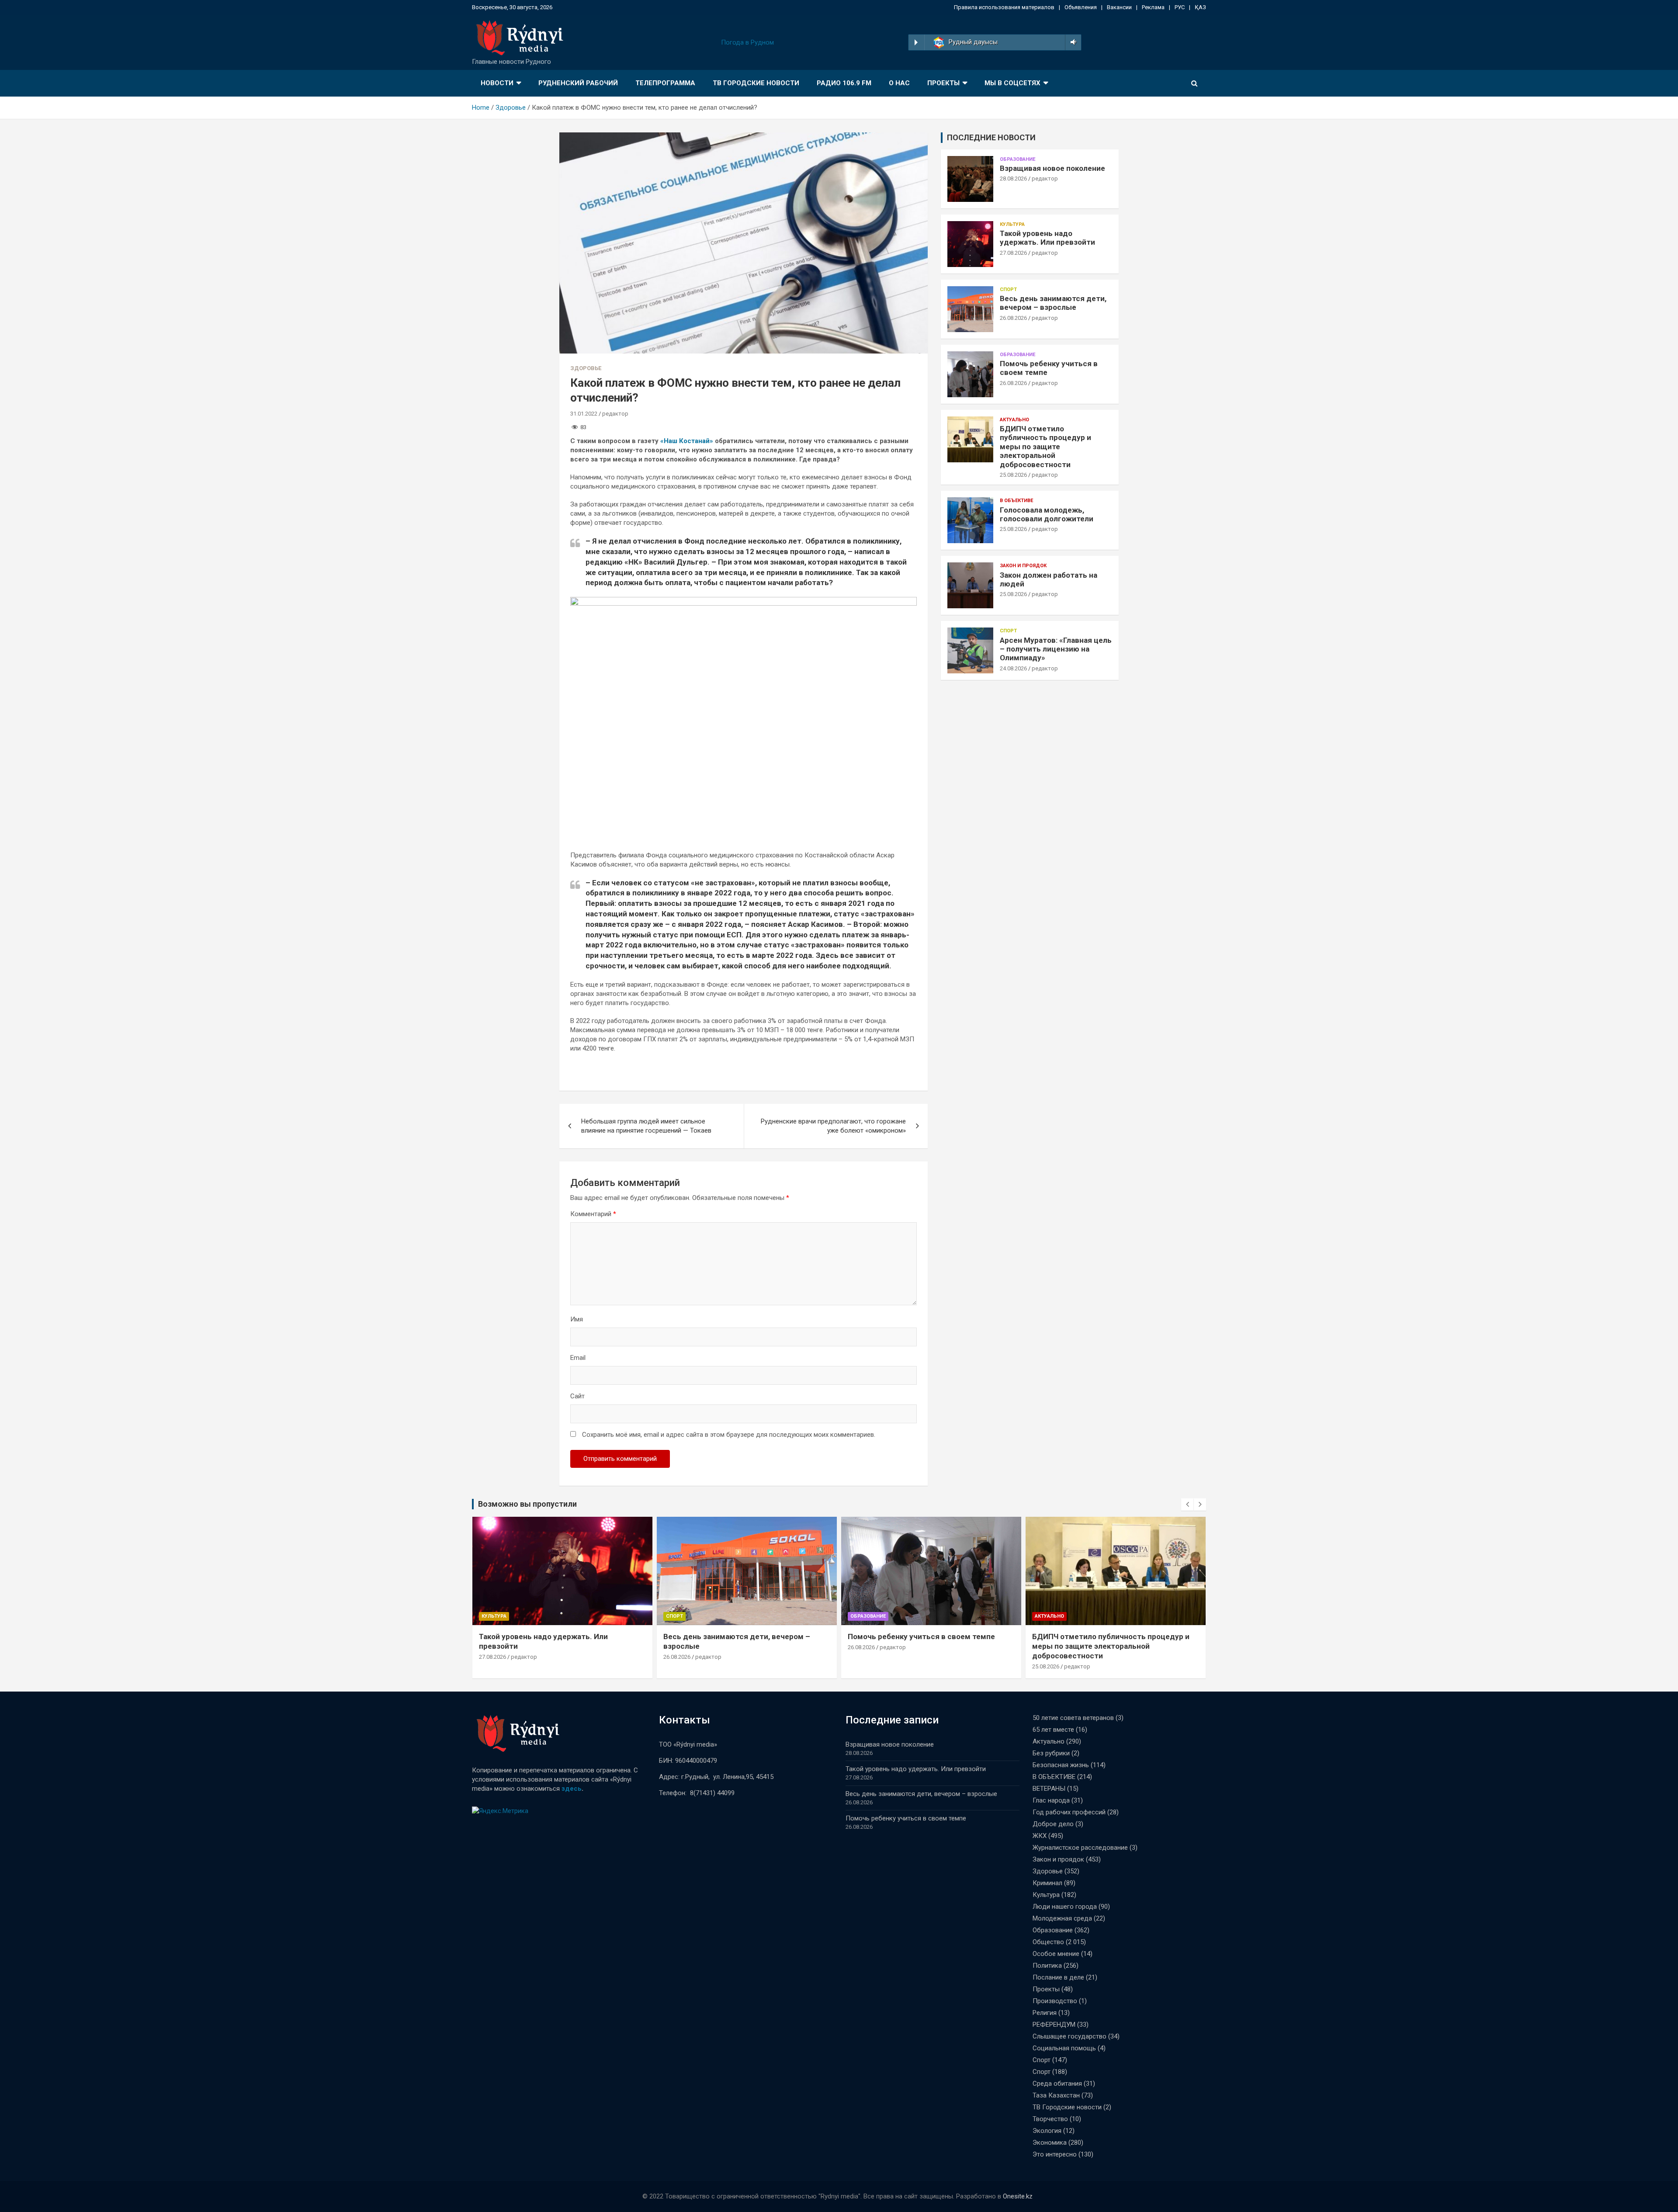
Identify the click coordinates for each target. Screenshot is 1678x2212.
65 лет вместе (1053, 1730)
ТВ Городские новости (756, 83)
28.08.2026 (1013, 179)
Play (916, 42)
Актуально (1014, 420)
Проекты (943, 83)
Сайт (577, 1396)
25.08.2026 (1013, 475)
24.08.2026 (1013, 668)
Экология (1047, 2131)
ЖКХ (1040, 1836)
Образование (1018, 159)
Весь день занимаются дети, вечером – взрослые (1053, 303)
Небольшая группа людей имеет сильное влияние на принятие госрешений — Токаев (646, 1126)
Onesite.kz (1018, 2196)
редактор (615, 414)
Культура (1012, 224)
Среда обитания (1057, 2084)
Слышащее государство (1070, 2036)
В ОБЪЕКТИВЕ (1016, 501)
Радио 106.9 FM (844, 83)
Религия (1045, 2013)
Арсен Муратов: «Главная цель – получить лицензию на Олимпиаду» (1056, 649)
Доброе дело (1053, 1824)
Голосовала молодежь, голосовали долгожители (1047, 514)
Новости (497, 83)
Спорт (1008, 290)
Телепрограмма (665, 83)
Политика (1047, 1966)
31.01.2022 (584, 414)
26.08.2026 (1013, 318)
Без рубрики (1051, 1753)
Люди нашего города (1065, 1907)
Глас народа (1051, 1800)
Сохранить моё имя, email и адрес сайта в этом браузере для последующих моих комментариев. (729, 1435)
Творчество (1050, 2119)
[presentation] (1187, 1505)
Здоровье (586, 368)
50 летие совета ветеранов (1073, 1718)
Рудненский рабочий (578, 83)
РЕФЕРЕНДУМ (1054, 2025)
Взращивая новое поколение (1052, 168)
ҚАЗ (1200, 7)
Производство (1055, 2001)
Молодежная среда (1062, 1918)
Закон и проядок (1023, 566)
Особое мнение (1056, 1954)
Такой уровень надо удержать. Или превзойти (1047, 238)
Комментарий (593, 1214)
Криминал (1047, 1883)
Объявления (1081, 7)
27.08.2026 (1013, 253)
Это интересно (1055, 2154)
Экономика (1050, 2143)
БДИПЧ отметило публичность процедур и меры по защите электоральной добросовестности (1045, 447)
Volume (1072, 42)
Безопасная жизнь (1061, 1765)
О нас (899, 83)
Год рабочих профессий (1069, 1812)
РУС (1180, 7)
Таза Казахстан (1056, 2095)
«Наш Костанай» (687, 441)
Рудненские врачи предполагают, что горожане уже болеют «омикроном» (833, 1126)
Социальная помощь (1064, 2048)
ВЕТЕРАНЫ (1049, 1789)
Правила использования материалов (1004, 7)
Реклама (1153, 7)
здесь (572, 1789)
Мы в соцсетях (1012, 83)
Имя (577, 1319)
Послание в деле (1058, 1977)
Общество (1048, 1942)
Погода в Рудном (747, 42)
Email (578, 1358)
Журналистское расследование (1080, 1848)
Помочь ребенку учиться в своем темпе (737, 1636)
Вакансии (1119, 7)
